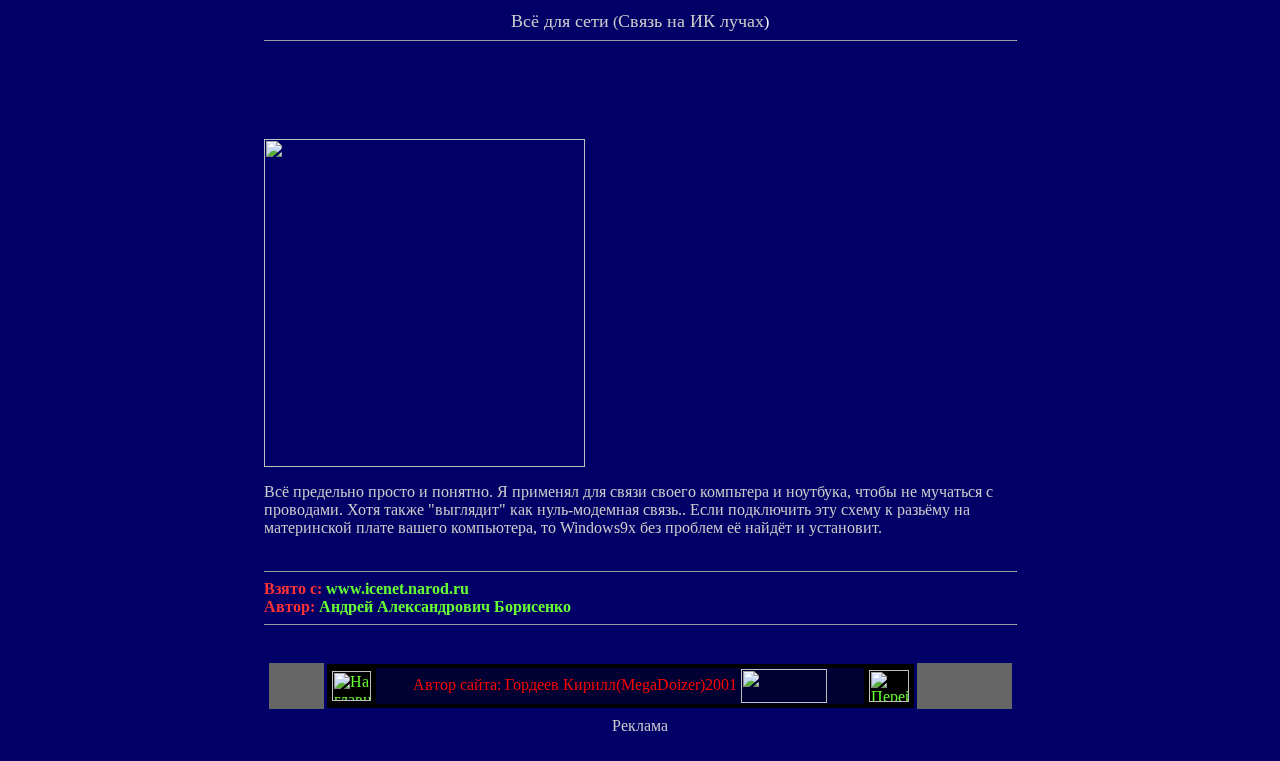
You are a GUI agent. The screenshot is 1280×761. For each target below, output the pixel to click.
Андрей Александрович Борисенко (445, 606)
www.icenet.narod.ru (397, 588)
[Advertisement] (640, 94)
